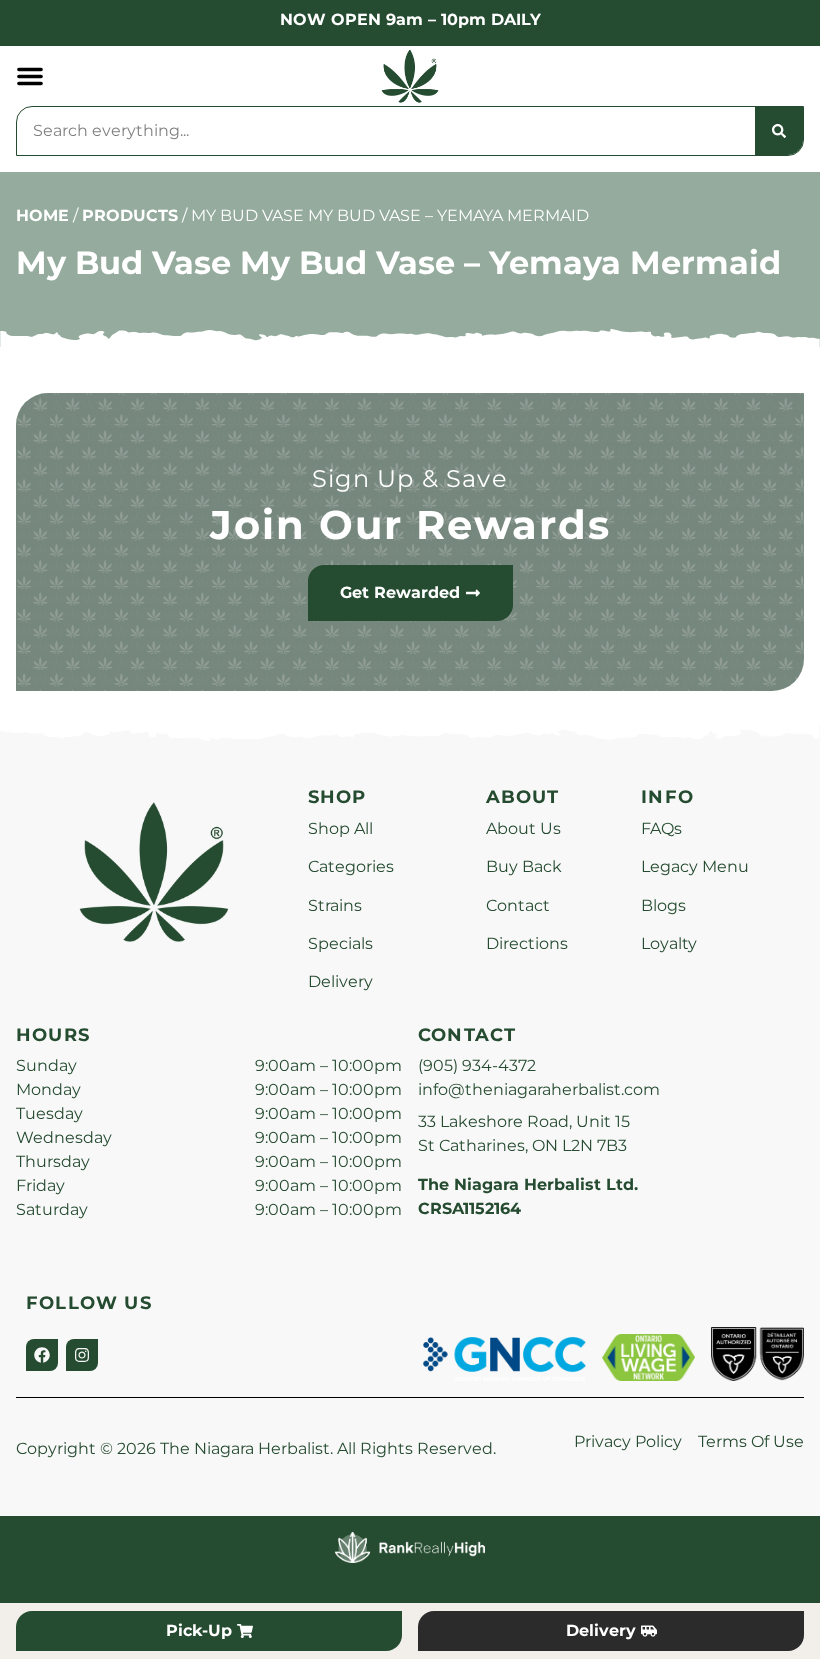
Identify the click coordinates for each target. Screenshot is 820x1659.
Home (42, 215)
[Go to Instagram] (82, 1355)
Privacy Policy (628, 1441)
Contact (518, 905)
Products (130, 215)
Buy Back (524, 866)
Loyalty (669, 943)
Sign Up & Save (410, 478)
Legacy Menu (695, 866)
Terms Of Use (751, 1441)
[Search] (779, 131)
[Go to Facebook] (42, 1355)
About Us (523, 828)
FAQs (661, 828)
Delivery (340, 981)
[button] (30, 76)
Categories (351, 866)
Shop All (340, 828)
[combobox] (386, 131)
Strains (335, 905)
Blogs (663, 905)
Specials (340, 943)
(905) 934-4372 (477, 1065)
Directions (527, 943)
